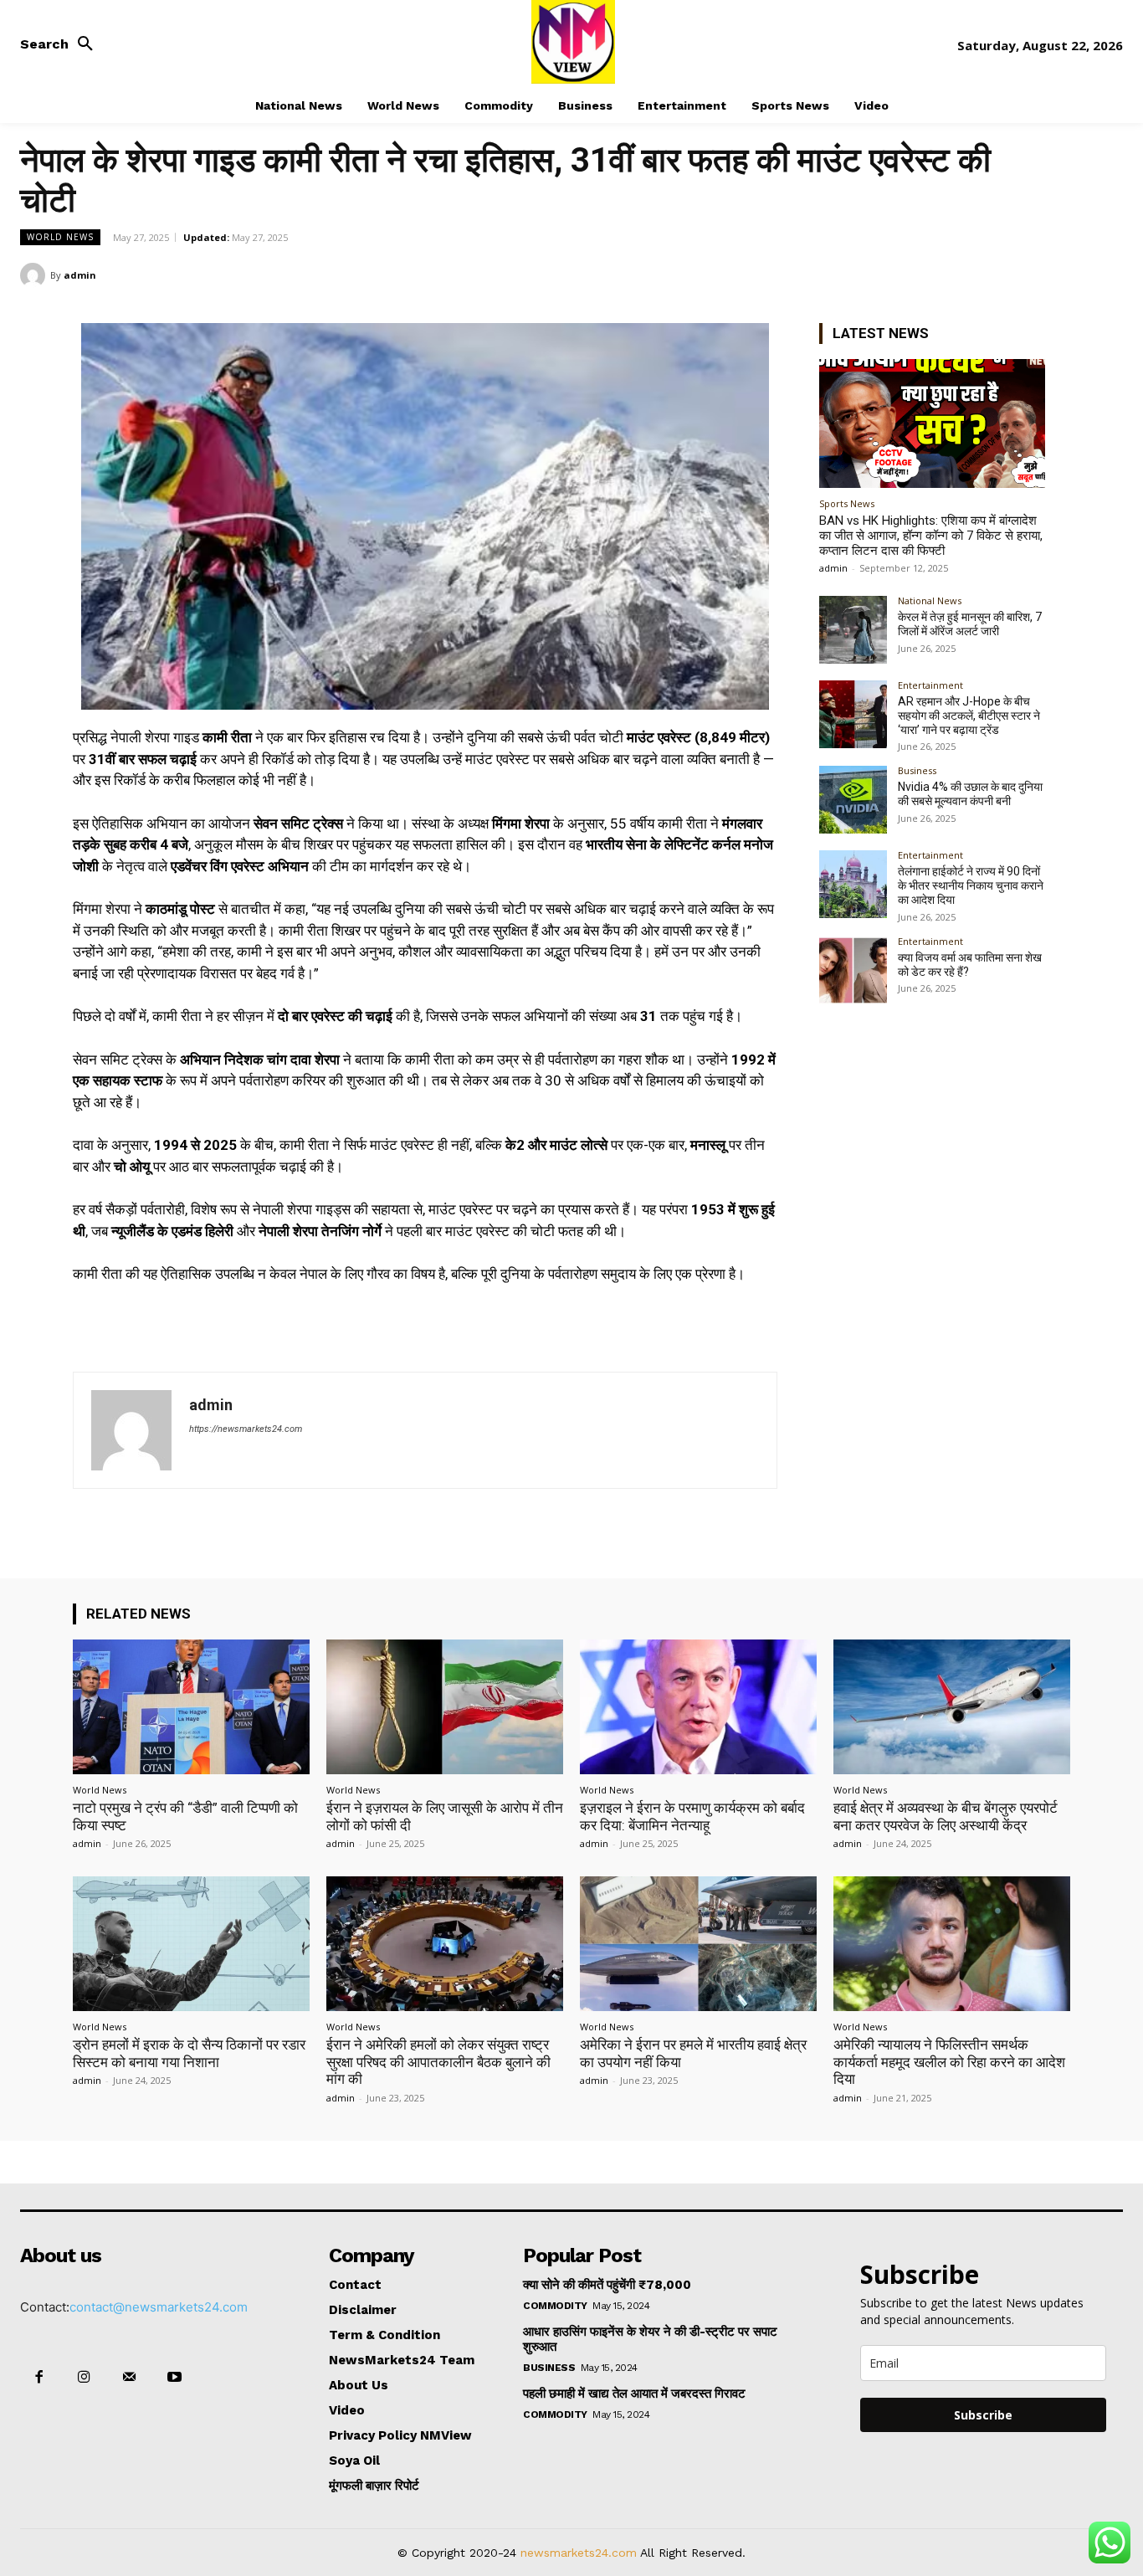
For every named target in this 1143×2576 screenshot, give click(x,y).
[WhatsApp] (1106, 275)
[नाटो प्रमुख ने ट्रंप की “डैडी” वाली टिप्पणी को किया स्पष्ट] (191, 1707)
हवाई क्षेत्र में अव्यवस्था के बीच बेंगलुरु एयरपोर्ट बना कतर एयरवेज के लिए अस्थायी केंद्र (946, 1816)
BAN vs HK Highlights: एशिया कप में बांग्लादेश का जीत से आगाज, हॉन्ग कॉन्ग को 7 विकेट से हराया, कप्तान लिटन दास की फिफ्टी (931, 536)
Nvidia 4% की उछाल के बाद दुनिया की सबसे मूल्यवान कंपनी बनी (970, 794)
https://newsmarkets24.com (246, 1429)
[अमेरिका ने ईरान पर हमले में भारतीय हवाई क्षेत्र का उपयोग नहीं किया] (698, 1944)
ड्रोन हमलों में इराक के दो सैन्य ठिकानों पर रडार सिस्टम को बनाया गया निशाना (189, 2053)
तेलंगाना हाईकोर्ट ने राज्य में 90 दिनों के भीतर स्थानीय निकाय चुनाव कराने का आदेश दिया (971, 885)
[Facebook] (991, 275)
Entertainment (930, 685)
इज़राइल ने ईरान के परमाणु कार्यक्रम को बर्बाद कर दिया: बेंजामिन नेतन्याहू (692, 1816)
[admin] (35, 275)
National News (930, 600)
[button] (61, 44)
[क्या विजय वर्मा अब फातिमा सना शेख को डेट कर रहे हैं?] (853, 970)
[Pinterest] (1068, 275)
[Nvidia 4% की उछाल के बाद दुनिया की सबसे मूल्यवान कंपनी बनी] (853, 800)
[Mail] (129, 2378)
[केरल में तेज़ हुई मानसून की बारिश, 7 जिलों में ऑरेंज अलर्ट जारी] (853, 630)
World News (60, 237)
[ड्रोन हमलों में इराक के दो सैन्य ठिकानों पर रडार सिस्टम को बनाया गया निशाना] (191, 1944)
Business (917, 770)
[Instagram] (84, 2378)
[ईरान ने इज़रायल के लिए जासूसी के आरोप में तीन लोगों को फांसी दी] (445, 1707)
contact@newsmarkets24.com (159, 2307)
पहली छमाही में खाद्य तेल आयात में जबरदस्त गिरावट (634, 2394)
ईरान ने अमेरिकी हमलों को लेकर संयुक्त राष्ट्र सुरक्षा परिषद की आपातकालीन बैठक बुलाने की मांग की (438, 2062)
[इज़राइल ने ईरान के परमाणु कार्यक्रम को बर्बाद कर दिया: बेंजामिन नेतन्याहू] (698, 1707)
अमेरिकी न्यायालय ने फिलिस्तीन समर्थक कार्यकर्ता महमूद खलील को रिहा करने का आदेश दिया (949, 2062)
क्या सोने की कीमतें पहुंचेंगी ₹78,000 (607, 2285)
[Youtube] (175, 2378)
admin (80, 275)
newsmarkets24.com (579, 2553)
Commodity (555, 2306)
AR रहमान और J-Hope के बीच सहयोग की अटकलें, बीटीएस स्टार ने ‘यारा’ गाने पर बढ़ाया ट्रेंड (969, 716)
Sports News (847, 503)
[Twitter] (1029, 275)
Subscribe (983, 2415)
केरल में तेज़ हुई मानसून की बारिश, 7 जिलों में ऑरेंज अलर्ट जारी (970, 624)
